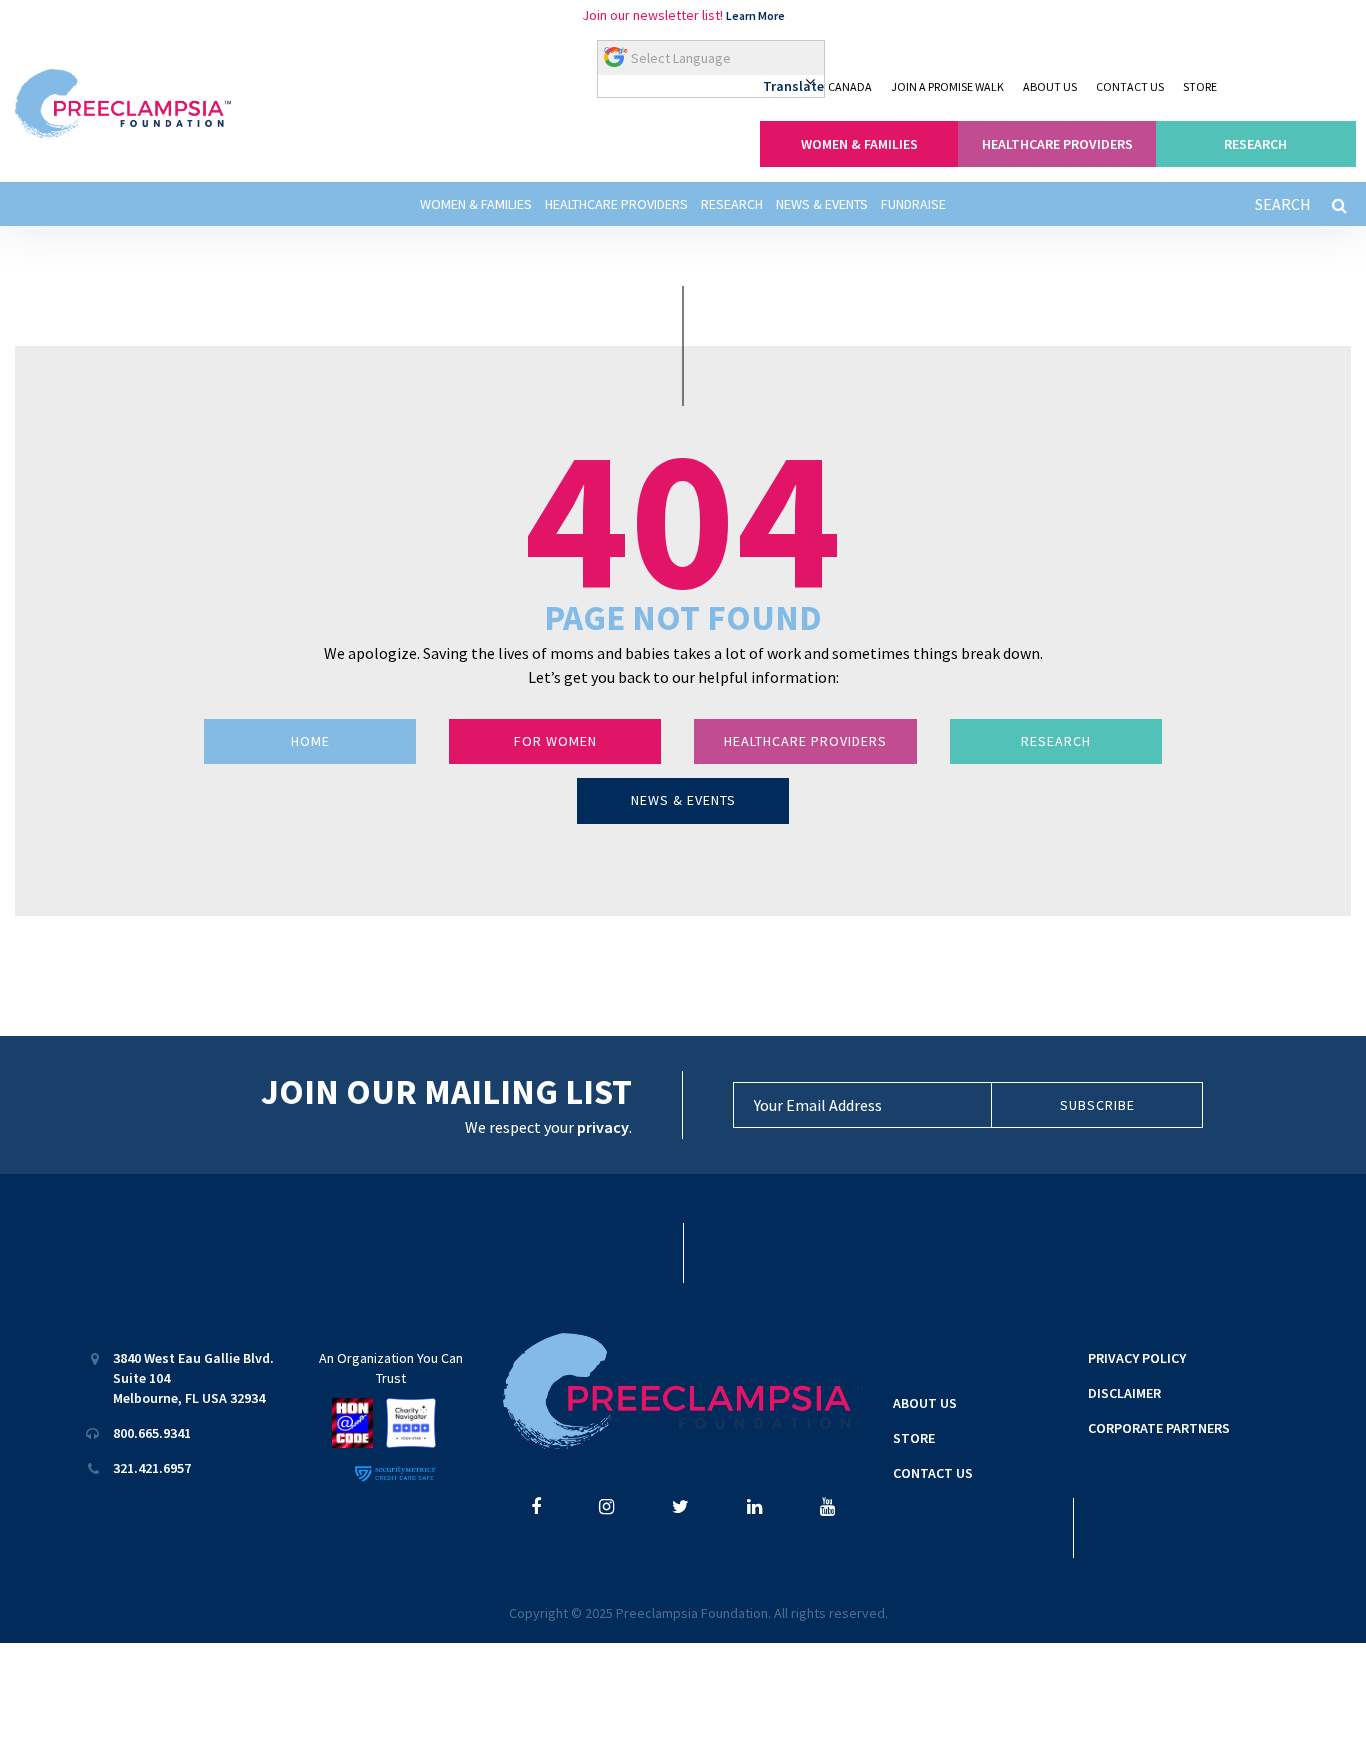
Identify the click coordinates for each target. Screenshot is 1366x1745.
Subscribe (1097, 1105)
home (310, 741)
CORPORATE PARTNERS (1159, 1428)
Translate (793, 86)
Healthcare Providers (616, 204)
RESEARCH (1255, 144)
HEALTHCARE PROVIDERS (1057, 144)
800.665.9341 (152, 1433)
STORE (1200, 86)
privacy (603, 1127)
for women (555, 741)
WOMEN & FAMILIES (859, 144)
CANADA (850, 86)
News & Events (822, 204)
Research (732, 204)
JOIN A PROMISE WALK (947, 86)
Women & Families (476, 204)
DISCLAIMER (1124, 1393)
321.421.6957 (152, 1468)
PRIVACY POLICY (1137, 1358)
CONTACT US (1130, 86)
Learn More (755, 15)
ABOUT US (1050, 86)
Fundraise (913, 204)
